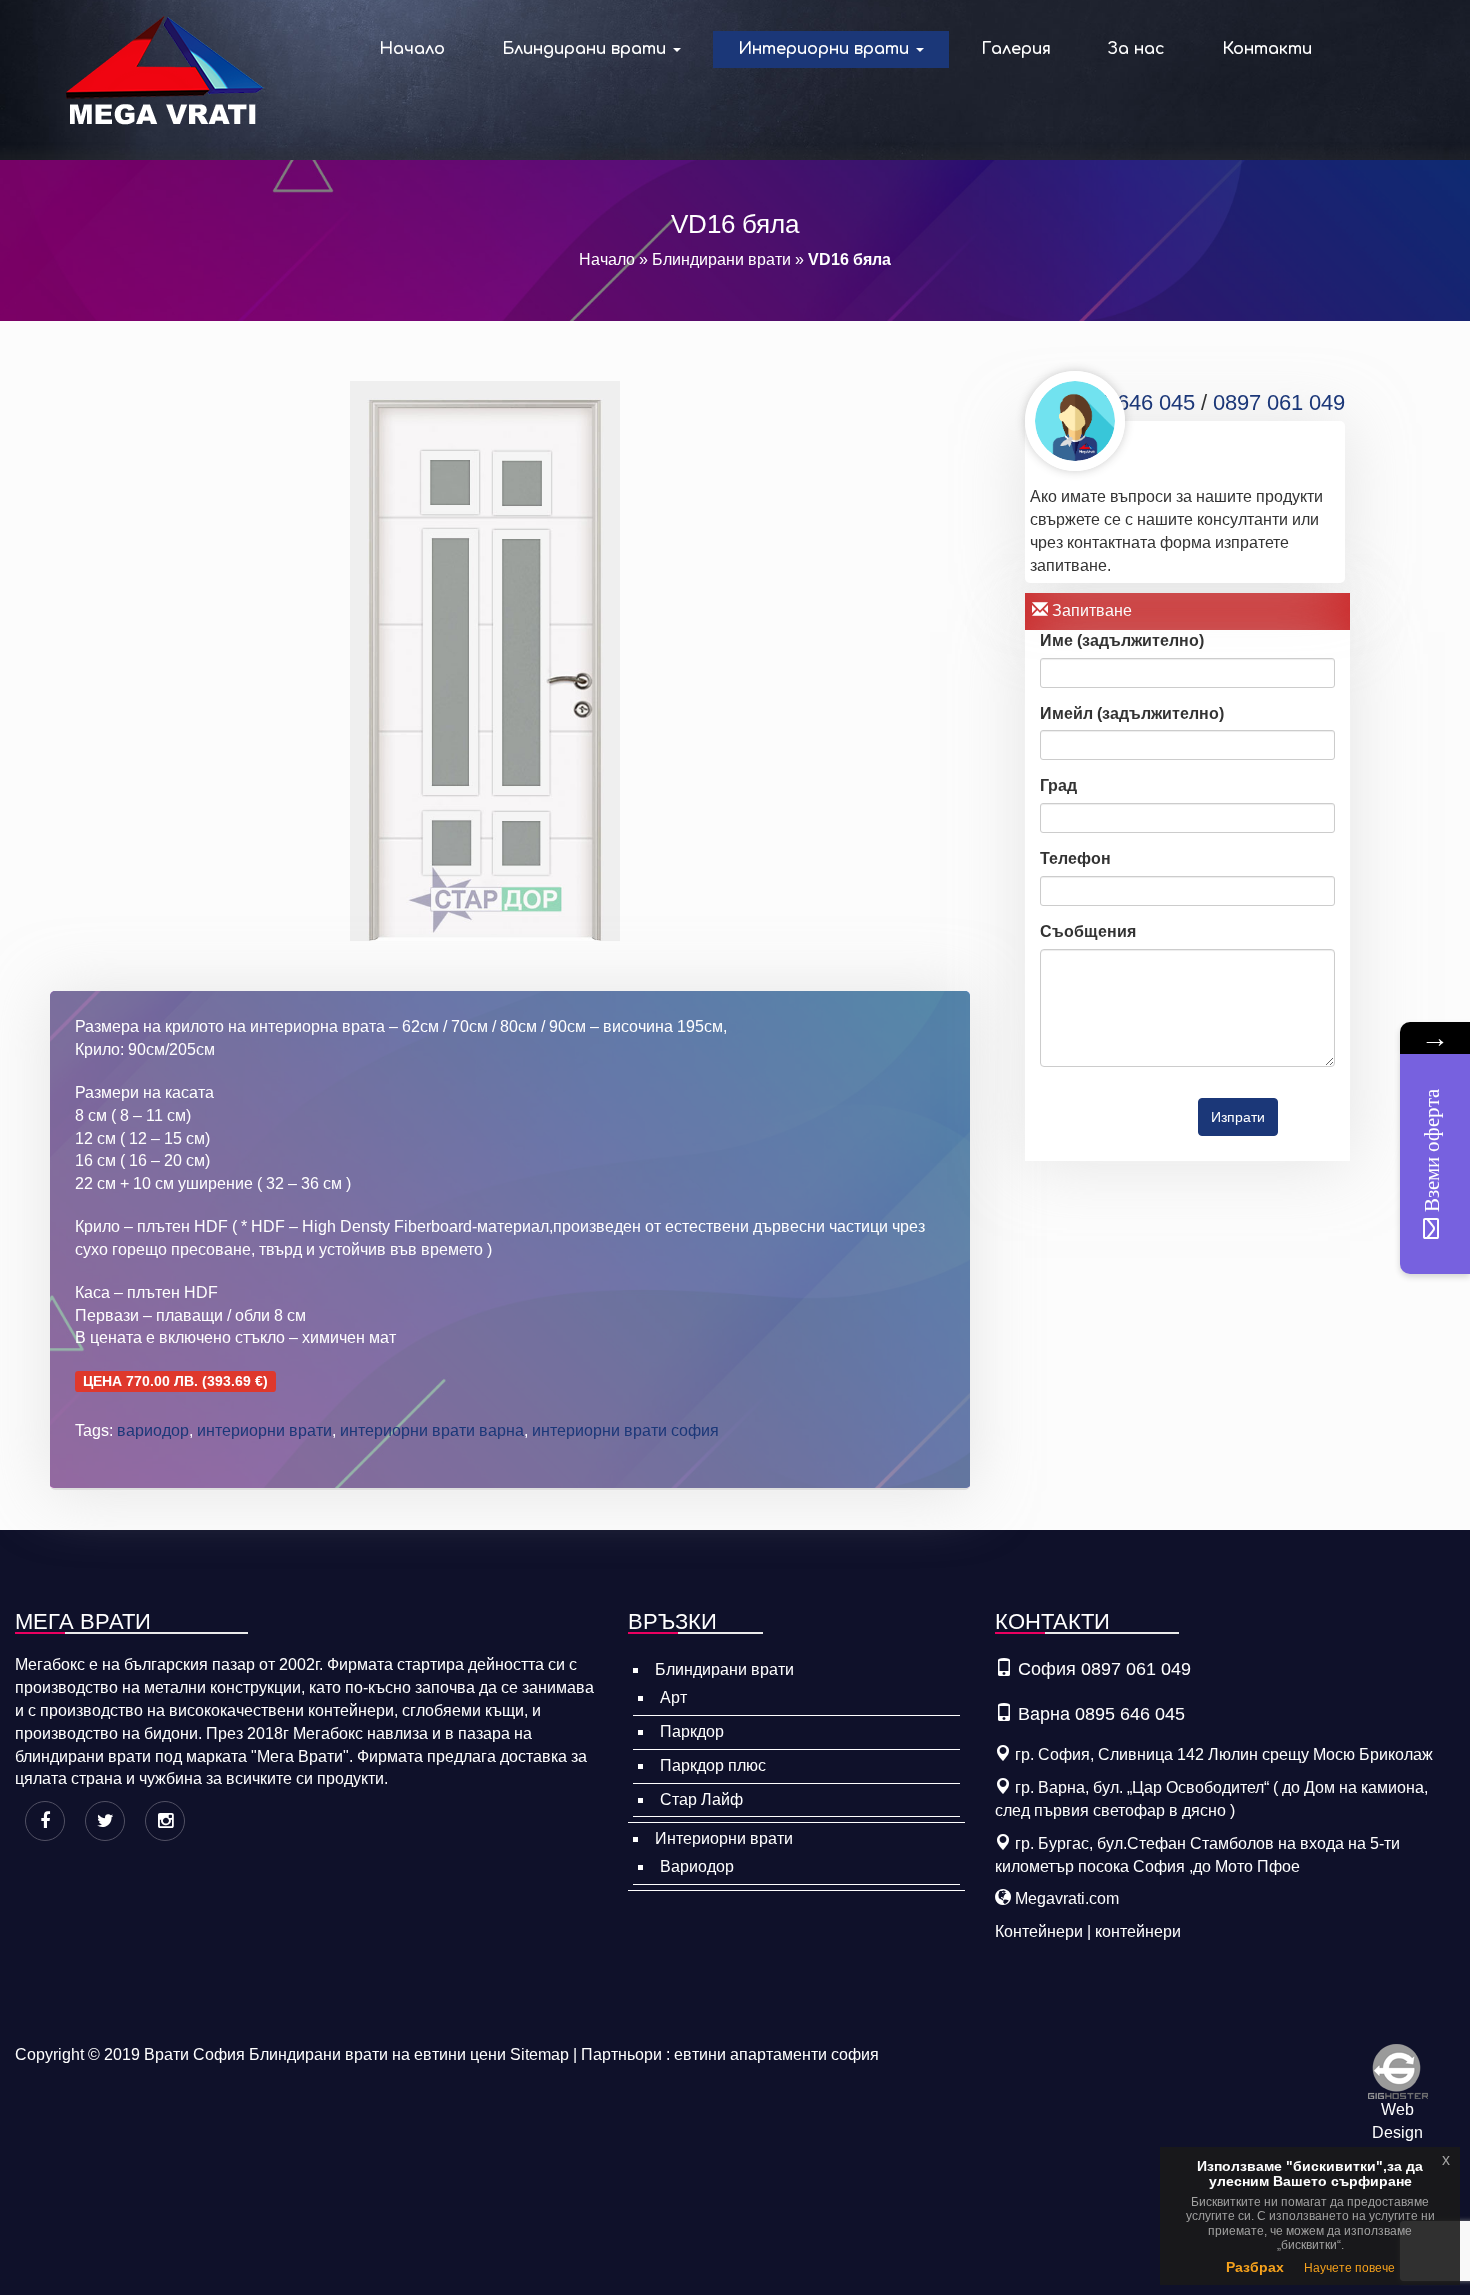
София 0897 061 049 (1104, 1669)
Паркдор (692, 1731)
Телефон (1075, 858)
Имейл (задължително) (1132, 713)
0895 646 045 (1129, 402)
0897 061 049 (1279, 402)
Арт (673, 1697)
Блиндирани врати (586, 49)
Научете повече (1349, 2268)
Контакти (1267, 49)
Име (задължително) (1122, 640)
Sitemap (539, 2054)
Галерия (1016, 49)
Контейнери (1039, 1931)
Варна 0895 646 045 (1101, 1714)
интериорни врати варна (432, 1430)
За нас (1136, 49)
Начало (412, 49)
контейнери (1138, 1931)
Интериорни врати (826, 49)
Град (1058, 785)
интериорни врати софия (625, 1430)
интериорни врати (264, 1430)
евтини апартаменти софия (776, 2054)
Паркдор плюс (713, 1765)
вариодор (153, 1430)
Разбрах (1255, 2267)
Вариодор (697, 1866)
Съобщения (1088, 931)
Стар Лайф (701, 1799)
